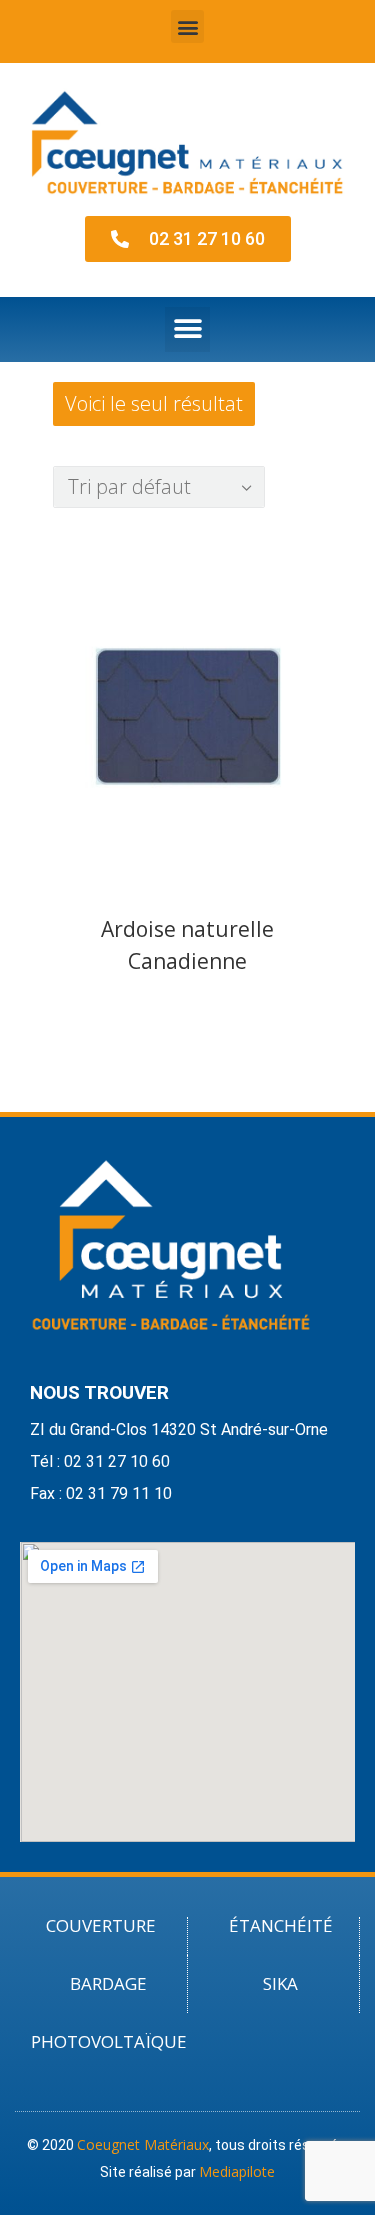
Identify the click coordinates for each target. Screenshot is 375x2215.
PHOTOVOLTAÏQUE (109, 2041)
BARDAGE (108, 1983)
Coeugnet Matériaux (143, 2144)
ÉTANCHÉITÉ (281, 1925)
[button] (187, 26)
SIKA (280, 1983)
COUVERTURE (101, 1925)
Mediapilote (237, 2171)
